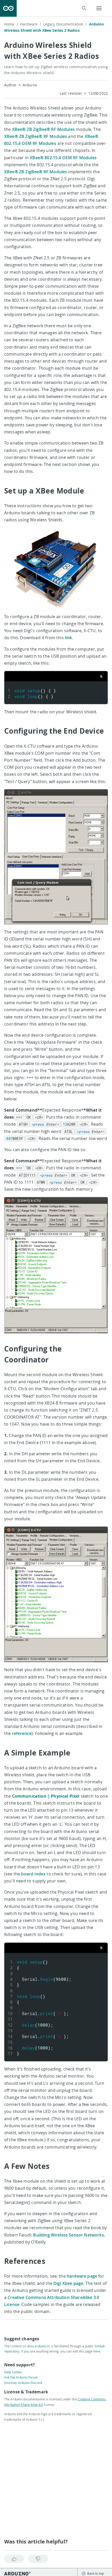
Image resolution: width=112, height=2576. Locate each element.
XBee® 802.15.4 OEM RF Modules (63, 158)
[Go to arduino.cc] (8, 8)
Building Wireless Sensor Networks (68, 2235)
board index (33, 1874)
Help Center (13, 2372)
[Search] (84, 8)
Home (11, 24)
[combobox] (55, 8)
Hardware (30, 24)
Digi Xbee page (68, 2283)
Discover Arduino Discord (23, 2383)
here (97, 2351)
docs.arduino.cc (39, 2346)
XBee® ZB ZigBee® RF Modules (43, 129)
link (69, 638)
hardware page (82, 2276)
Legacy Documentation (65, 24)
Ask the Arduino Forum (21, 2377)
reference (22, 1733)
